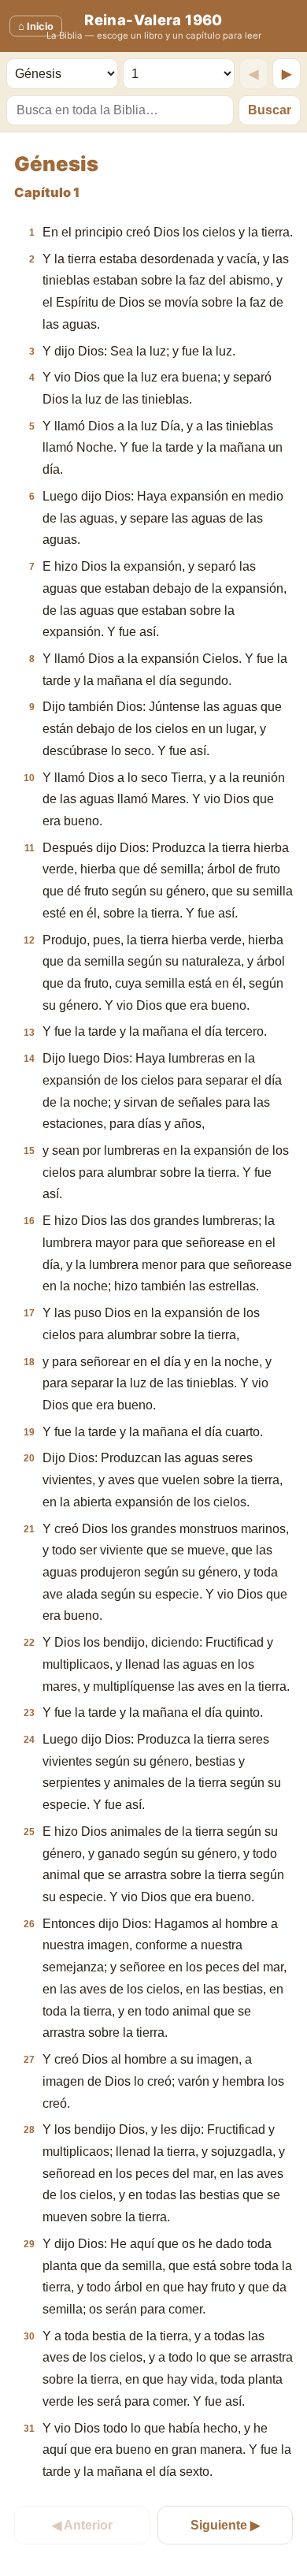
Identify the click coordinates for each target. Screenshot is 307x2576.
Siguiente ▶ (225, 2525)
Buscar (270, 110)
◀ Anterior (82, 2525)
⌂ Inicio (36, 26)
